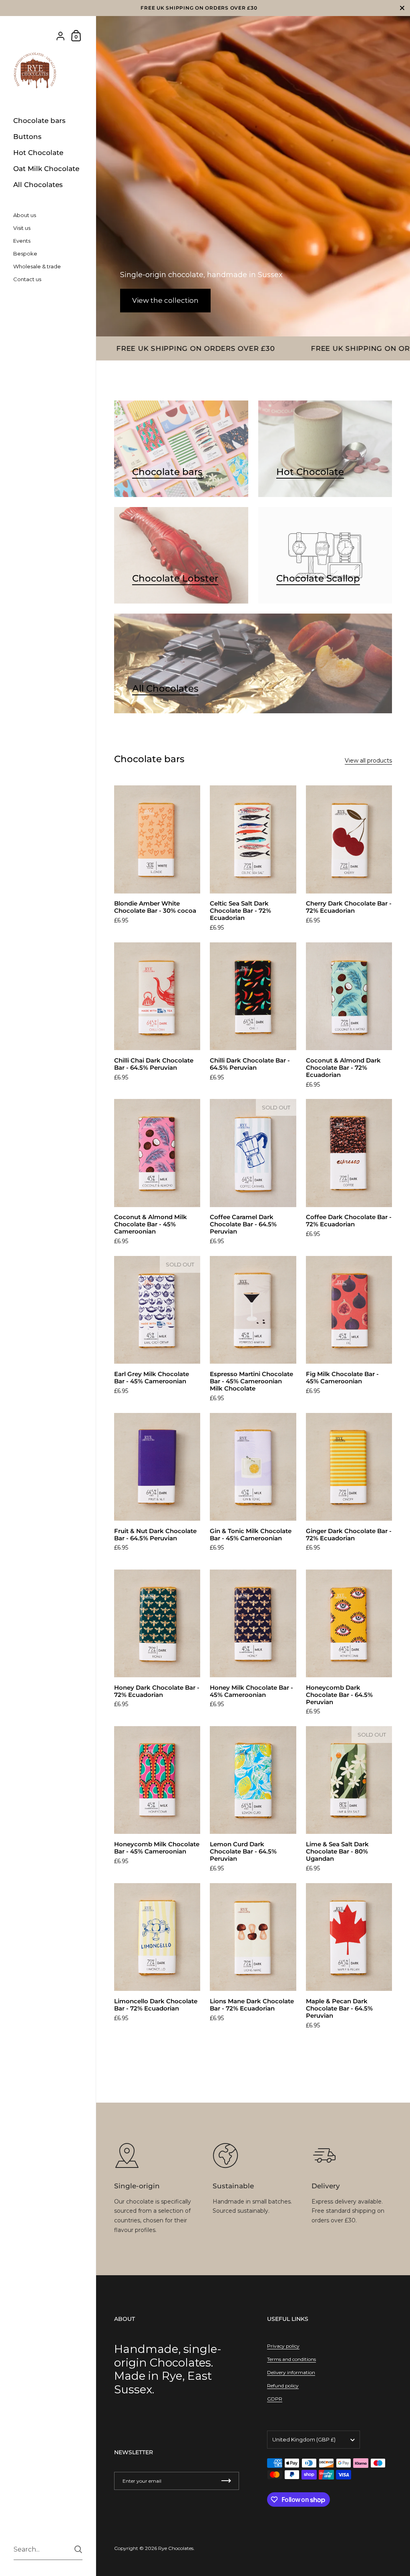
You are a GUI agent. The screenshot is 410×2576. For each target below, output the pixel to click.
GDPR (275, 2399)
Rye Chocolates (176, 2548)
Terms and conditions (291, 2359)
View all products (368, 761)
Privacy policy (283, 2346)
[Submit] (78, 2549)
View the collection (165, 300)
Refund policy (283, 2386)
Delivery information (291, 2372)
